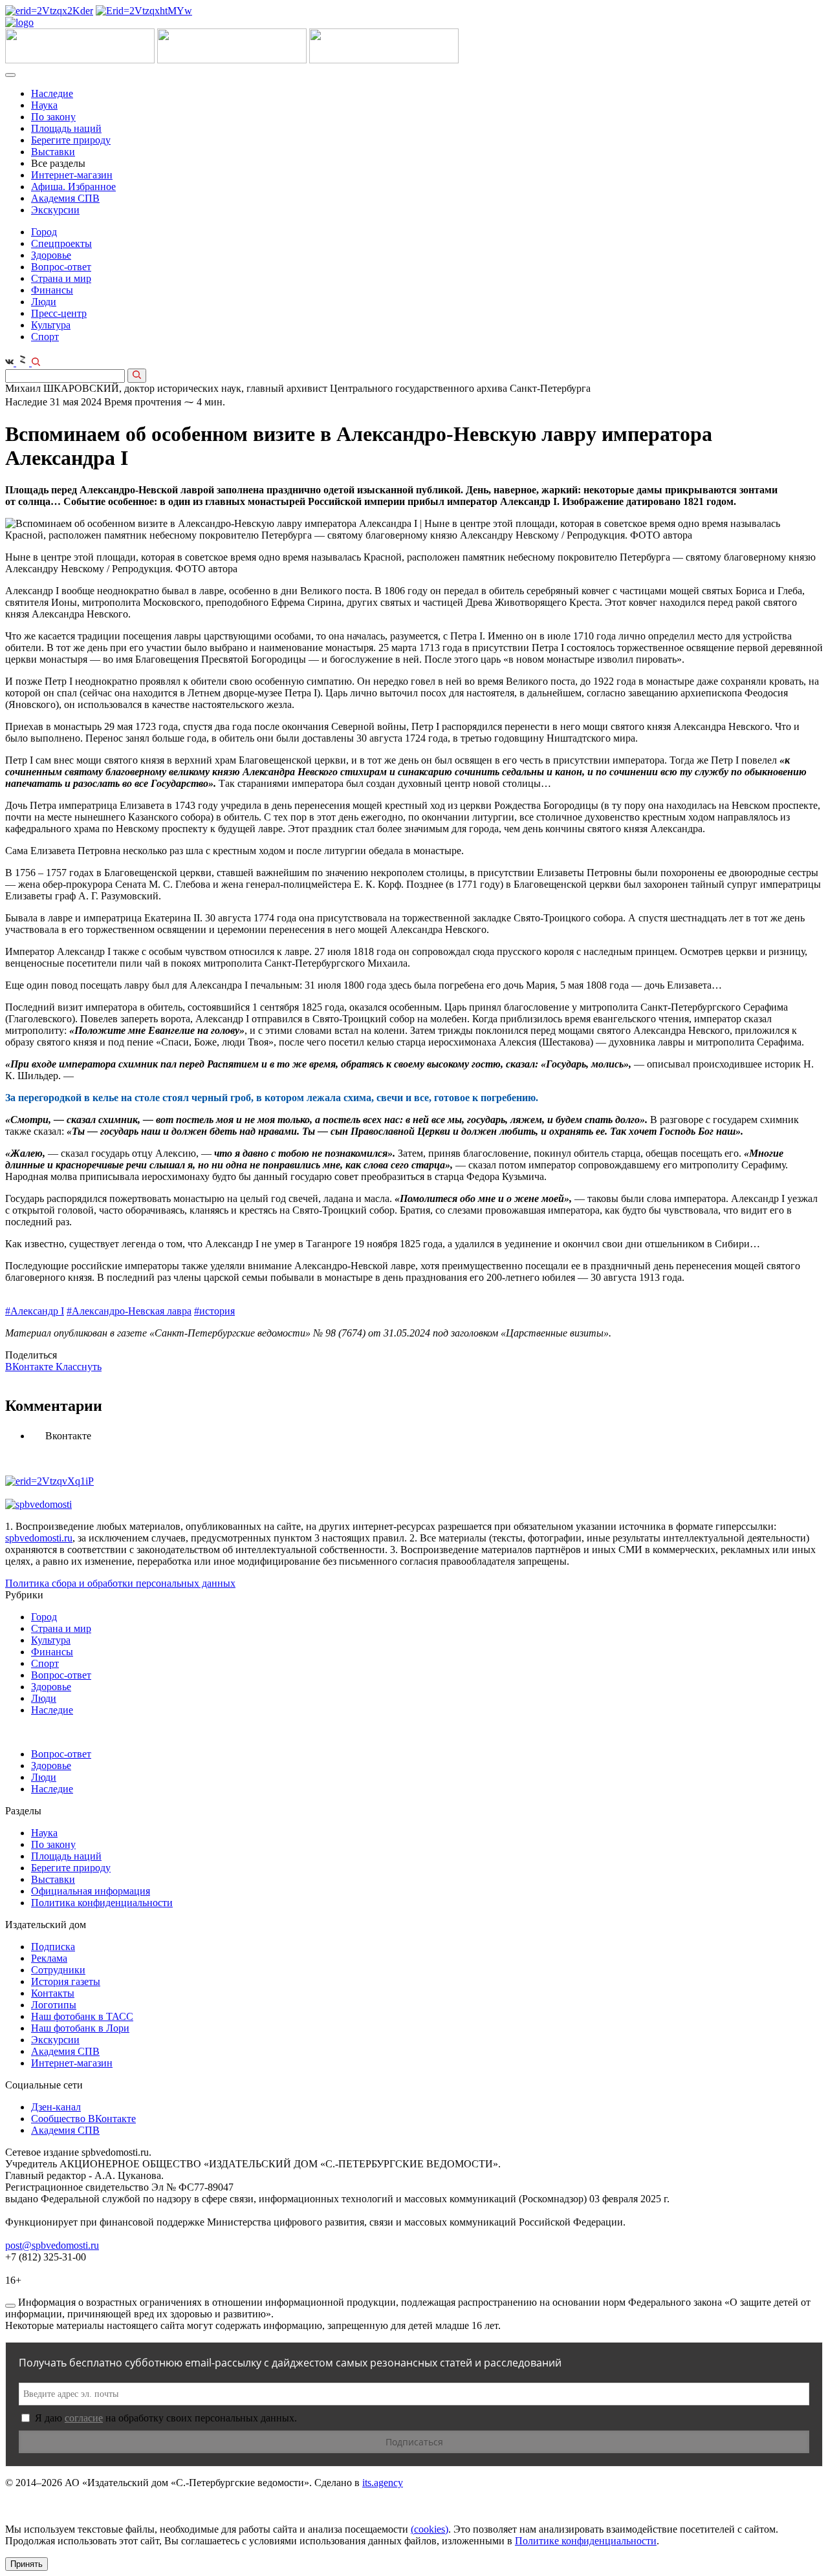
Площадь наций (66, 128)
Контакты (53, 1993)
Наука (44, 105)
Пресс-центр (59, 313)
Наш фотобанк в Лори (80, 2028)
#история (214, 1311)
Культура (51, 325)
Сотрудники (58, 1970)
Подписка (53, 1947)
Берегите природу (71, 140)
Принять (27, 2564)
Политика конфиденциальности (102, 1903)
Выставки (53, 152)
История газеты (66, 1981)
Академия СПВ (65, 198)
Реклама (49, 1958)
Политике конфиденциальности (586, 2541)
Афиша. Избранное (73, 187)
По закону (53, 117)
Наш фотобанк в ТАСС (82, 2016)
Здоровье (51, 255)
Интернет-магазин (72, 175)
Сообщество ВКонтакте (83, 2119)
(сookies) (430, 2529)
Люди (44, 302)
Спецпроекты (61, 243)
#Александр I (35, 1311)
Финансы (52, 290)
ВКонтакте (30, 1367)
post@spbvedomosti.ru (52, 2245)
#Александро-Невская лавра (129, 1311)
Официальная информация (91, 1891)
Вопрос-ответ (61, 267)
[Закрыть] (10, 2306)
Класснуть (79, 1367)
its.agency (383, 2483)
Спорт (45, 337)
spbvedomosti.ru (39, 1538)
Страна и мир (61, 278)
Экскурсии (55, 210)
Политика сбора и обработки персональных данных (120, 1583)
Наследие (52, 93)
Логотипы (54, 2005)
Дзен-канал (56, 2107)
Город (44, 232)
